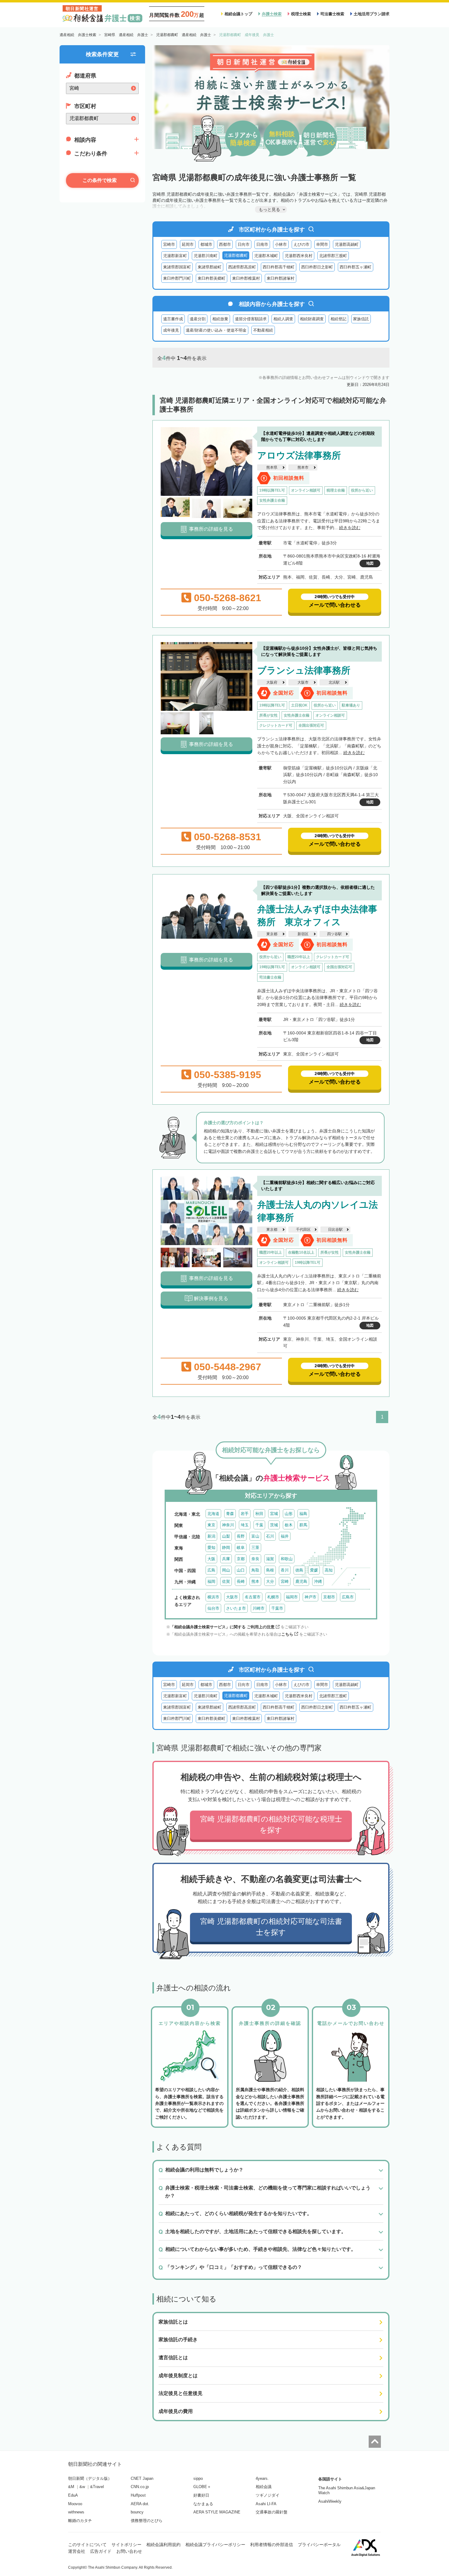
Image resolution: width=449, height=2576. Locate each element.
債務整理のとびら (147, 2521)
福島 (303, 1514)
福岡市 (292, 1597)
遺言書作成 (173, 319)
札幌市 (273, 1597)
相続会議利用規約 (163, 2545)
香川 (285, 1570)
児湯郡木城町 (266, 256)
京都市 (329, 1597)
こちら (287, 1634)
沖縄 (318, 1581)
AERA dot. (140, 2504)
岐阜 (241, 1548)
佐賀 (226, 1581)
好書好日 (201, 2495)
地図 (370, 563)
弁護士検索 (272, 14)
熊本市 (303, 467)
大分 (270, 1581)
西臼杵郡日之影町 (317, 267)
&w (82, 2487)
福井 (285, 1536)
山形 (289, 1514)
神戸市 (310, 1597)
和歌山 (287, 1559)
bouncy (137, 2512)
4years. (262, 2478)
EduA (73, 2495)
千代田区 (303, 1230)
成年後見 (171, 330)
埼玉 (245, 1525)
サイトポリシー (126, 2545)
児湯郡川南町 (206, 256)
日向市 (244, 244)
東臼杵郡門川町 (177, 278)
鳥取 (255, 1570)
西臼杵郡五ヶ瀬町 (356, 267)
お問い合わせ (129, 2551)
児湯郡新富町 (175, 256)
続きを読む (350, 528)
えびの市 (301, 244)
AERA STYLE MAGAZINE (217, 2512)
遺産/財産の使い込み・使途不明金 (216, 330)
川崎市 (259, 1608)
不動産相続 (263, 330)
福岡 (211, 1581)
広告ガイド (101, 2551)
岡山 (226, 1570)
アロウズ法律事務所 (299, 455)
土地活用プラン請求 (372, 14)
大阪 (211, 1559)
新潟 (211, 1536)
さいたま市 (236, 1608)
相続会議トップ (238, 14)
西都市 (225, 244)
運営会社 (77, 2551)
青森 (230, 1514)
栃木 (289, 1525)
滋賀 (270, 1559)
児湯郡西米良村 (299, 256)
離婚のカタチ (80, 2521)
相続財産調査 (312, 319)
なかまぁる (203, 2504)
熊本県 (272, 467)
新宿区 (303, 934)
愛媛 (314, 1570)
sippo (198, 2478)
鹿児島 (301, 1581)
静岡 (226, 1548)
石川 (270, 1536)
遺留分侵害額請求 (251, 319)
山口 (241, 1570)
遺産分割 (198, 319)
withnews (76, 2512)
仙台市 (213, 1608)
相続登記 (338, 319)
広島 (211, 1570)
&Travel (97, 2487)
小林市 (281, 244)
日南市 (262, 244)
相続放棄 (220, 319)
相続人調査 (283, 319)
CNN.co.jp (140, 2487)
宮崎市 (169, 244)
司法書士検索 (332, 14)
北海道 (213, 1514)
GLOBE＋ (202, 2487)
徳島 (299, 1570)
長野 (241, 1536)
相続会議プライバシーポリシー (215, 2545)
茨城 (274, 1525)
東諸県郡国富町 (177, 267)
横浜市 (213, 1597)
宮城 (274, 1514)
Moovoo (75, 2504)
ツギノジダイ (268, 2495)
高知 (329, 1570)
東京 (211, 1525)
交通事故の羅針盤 (272, 2512)
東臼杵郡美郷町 (212, 278)
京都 (241, 1559)
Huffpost (138, 2495)
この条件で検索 (100, 180)
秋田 (259, 1514)
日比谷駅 (335, 1230)
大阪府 (272, 682)
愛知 (211, 1548)
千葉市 (277, 1608)
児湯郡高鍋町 (347, 244)
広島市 (348, 1597)
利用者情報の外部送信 (272, 2545)
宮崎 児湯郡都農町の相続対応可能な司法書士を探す (271, 1927)
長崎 (241, 1581)
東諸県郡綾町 (210, 267)
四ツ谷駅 (334, 934)
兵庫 (226, 1559)
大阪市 (303, 682)
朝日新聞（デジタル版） (90, 2478)
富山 (255, 1536)
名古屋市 (253, 1597)
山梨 (226, 1536)
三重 (255, 1548)
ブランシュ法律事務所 (304, 670)
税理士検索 (301, 14)
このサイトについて (87, 2545)
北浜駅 (334, 682)
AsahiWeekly (330, 2501)
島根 (270, 1570)
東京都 (272, 934)
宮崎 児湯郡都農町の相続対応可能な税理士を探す (271, 1824)
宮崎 (285, 1581)
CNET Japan (142, 2478)
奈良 (255, 1559)
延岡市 (188, 244)
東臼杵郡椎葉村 (246, 278)
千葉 (259, 1525)
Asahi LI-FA (266, 2504)
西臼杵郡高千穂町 (279, 267)
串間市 (322, 244)
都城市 (206, 244)
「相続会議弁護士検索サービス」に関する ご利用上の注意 (222, 1627)
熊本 (255, 1581)
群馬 (303, 1525)
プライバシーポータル (319, 2545)
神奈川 (228, 1525)
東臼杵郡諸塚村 (281, 278)
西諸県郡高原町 (242, 267)
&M (71, 2487)
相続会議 (264, 2487)
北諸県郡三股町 (333, 256)
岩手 (245, 1514)
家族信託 (361, 319)
